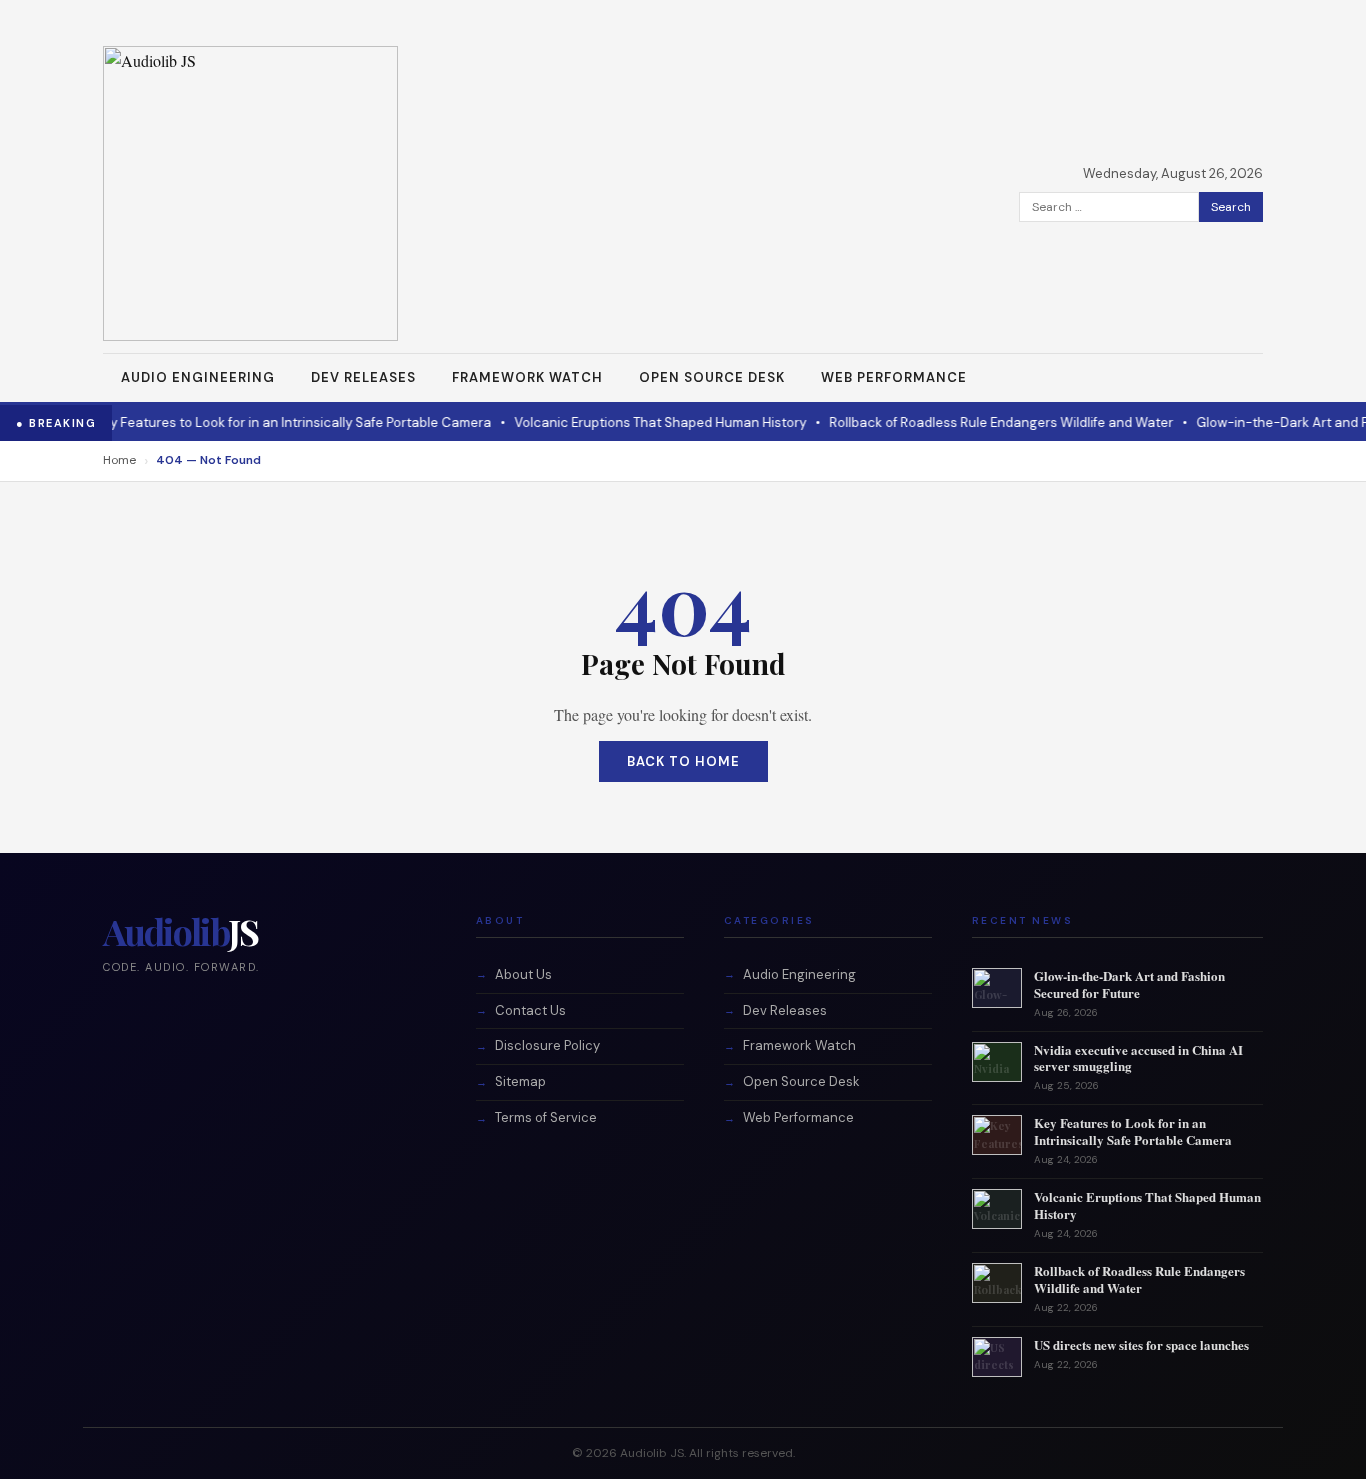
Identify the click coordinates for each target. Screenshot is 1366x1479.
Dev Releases (363, 377)
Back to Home (683, 761)
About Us (523, 974)
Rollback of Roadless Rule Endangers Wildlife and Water (950, 422)
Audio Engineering (198, 377)
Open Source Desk (712, 377)
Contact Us (530, 1010)
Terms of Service (546, 1117)
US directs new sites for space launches (1141, 1344)
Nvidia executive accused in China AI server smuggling (1138, 1058)
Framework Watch (527, 377)
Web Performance (894, 377)
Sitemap (520, 1081)
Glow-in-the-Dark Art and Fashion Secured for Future (1129, 984)
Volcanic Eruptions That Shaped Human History (609, 422)
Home (119, 460)
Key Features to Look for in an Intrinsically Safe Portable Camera (241, 422)
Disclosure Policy (547, 1045)
